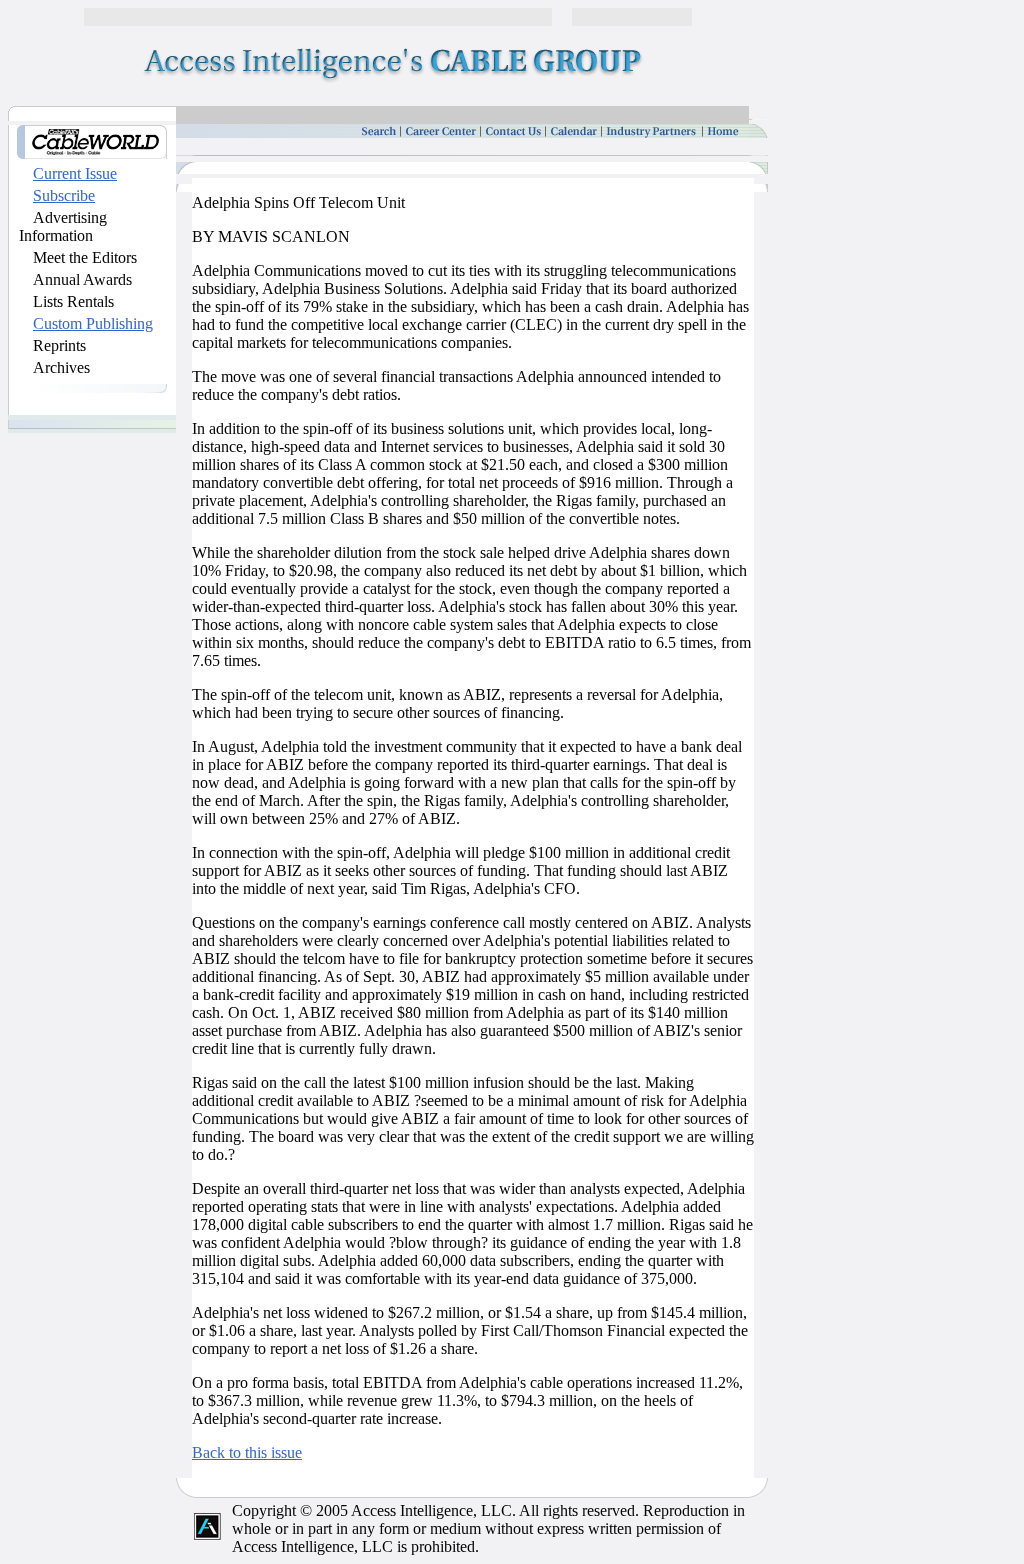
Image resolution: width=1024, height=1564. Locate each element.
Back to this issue (247, 1452)
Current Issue (75, 173)
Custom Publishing (93, 323)
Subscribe (64, 195)
